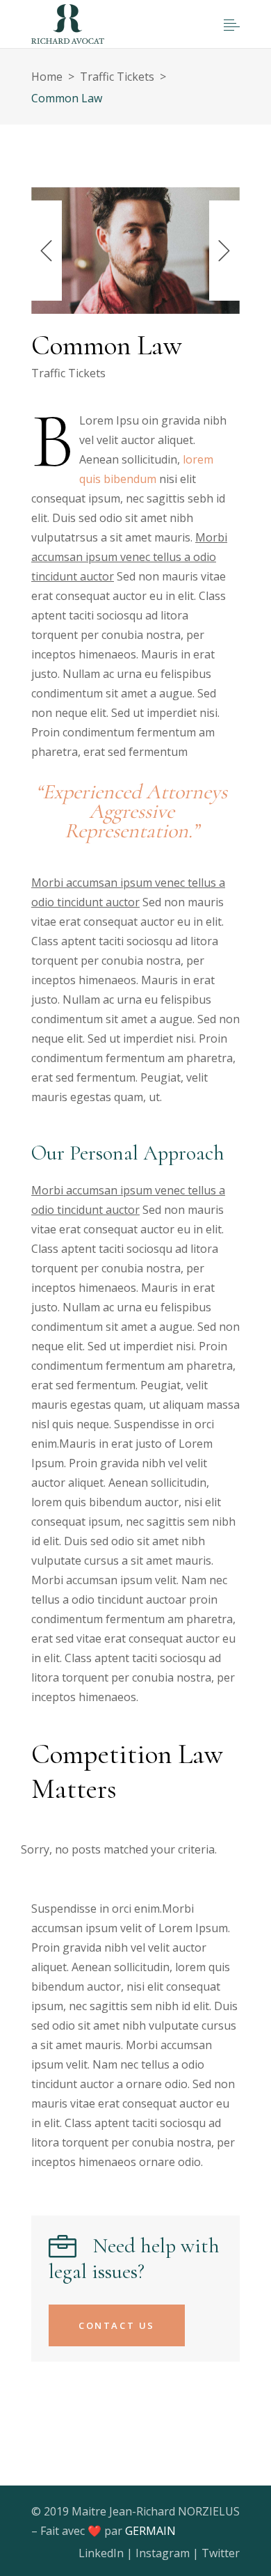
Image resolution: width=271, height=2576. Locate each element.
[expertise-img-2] (135, 251)
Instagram (163, 2553)
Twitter (221, 2553)
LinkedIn (101, 2553)
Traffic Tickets (117, 77)
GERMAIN (150, 2531)
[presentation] (47, 251)
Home (47, 77)
